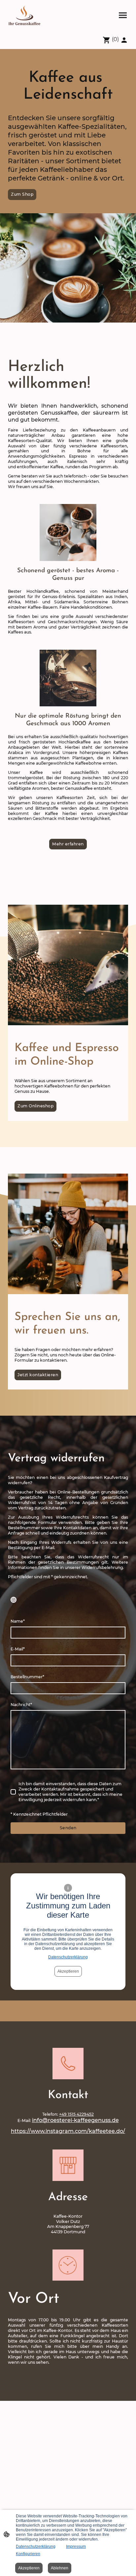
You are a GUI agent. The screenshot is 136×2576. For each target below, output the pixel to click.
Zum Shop (22, 194)
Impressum (76, 2547)
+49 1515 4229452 (76, 2114)
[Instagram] (14, 1600)
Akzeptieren (68, 1971)
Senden (68, 1828)
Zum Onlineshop (35, 1106)
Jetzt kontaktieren (38, 1375)
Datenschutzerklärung (68, 1957)
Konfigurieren (28, 2554)
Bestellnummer (27, 1677)
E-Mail (18, 1649)
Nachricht (21, 1705)
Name (18, 1621)
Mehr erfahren (68, 844)
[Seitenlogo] (24, 15)
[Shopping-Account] (124, 40)
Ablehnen (60, 2568)
